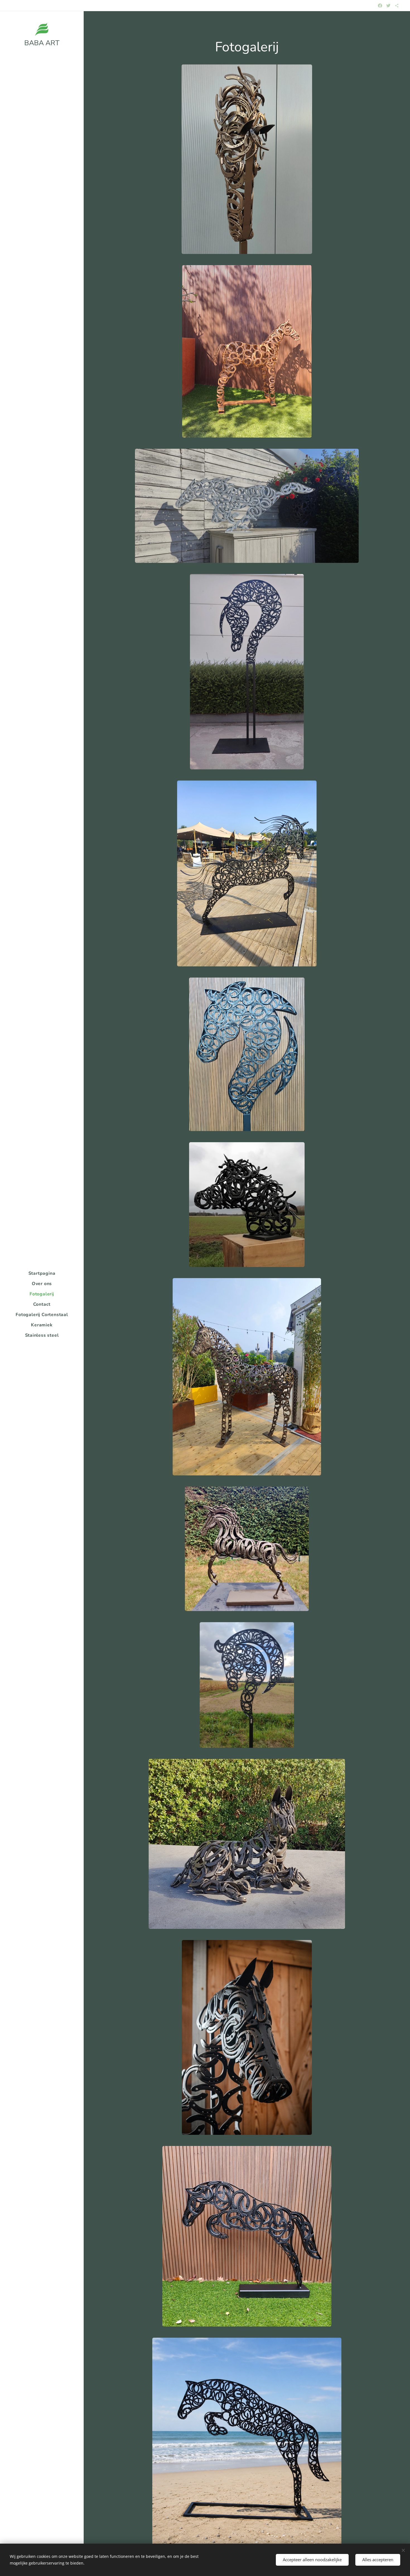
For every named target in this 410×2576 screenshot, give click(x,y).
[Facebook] (380, 6)
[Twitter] (388, 6)
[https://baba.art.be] (397, 6)
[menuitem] (42, 1273)
